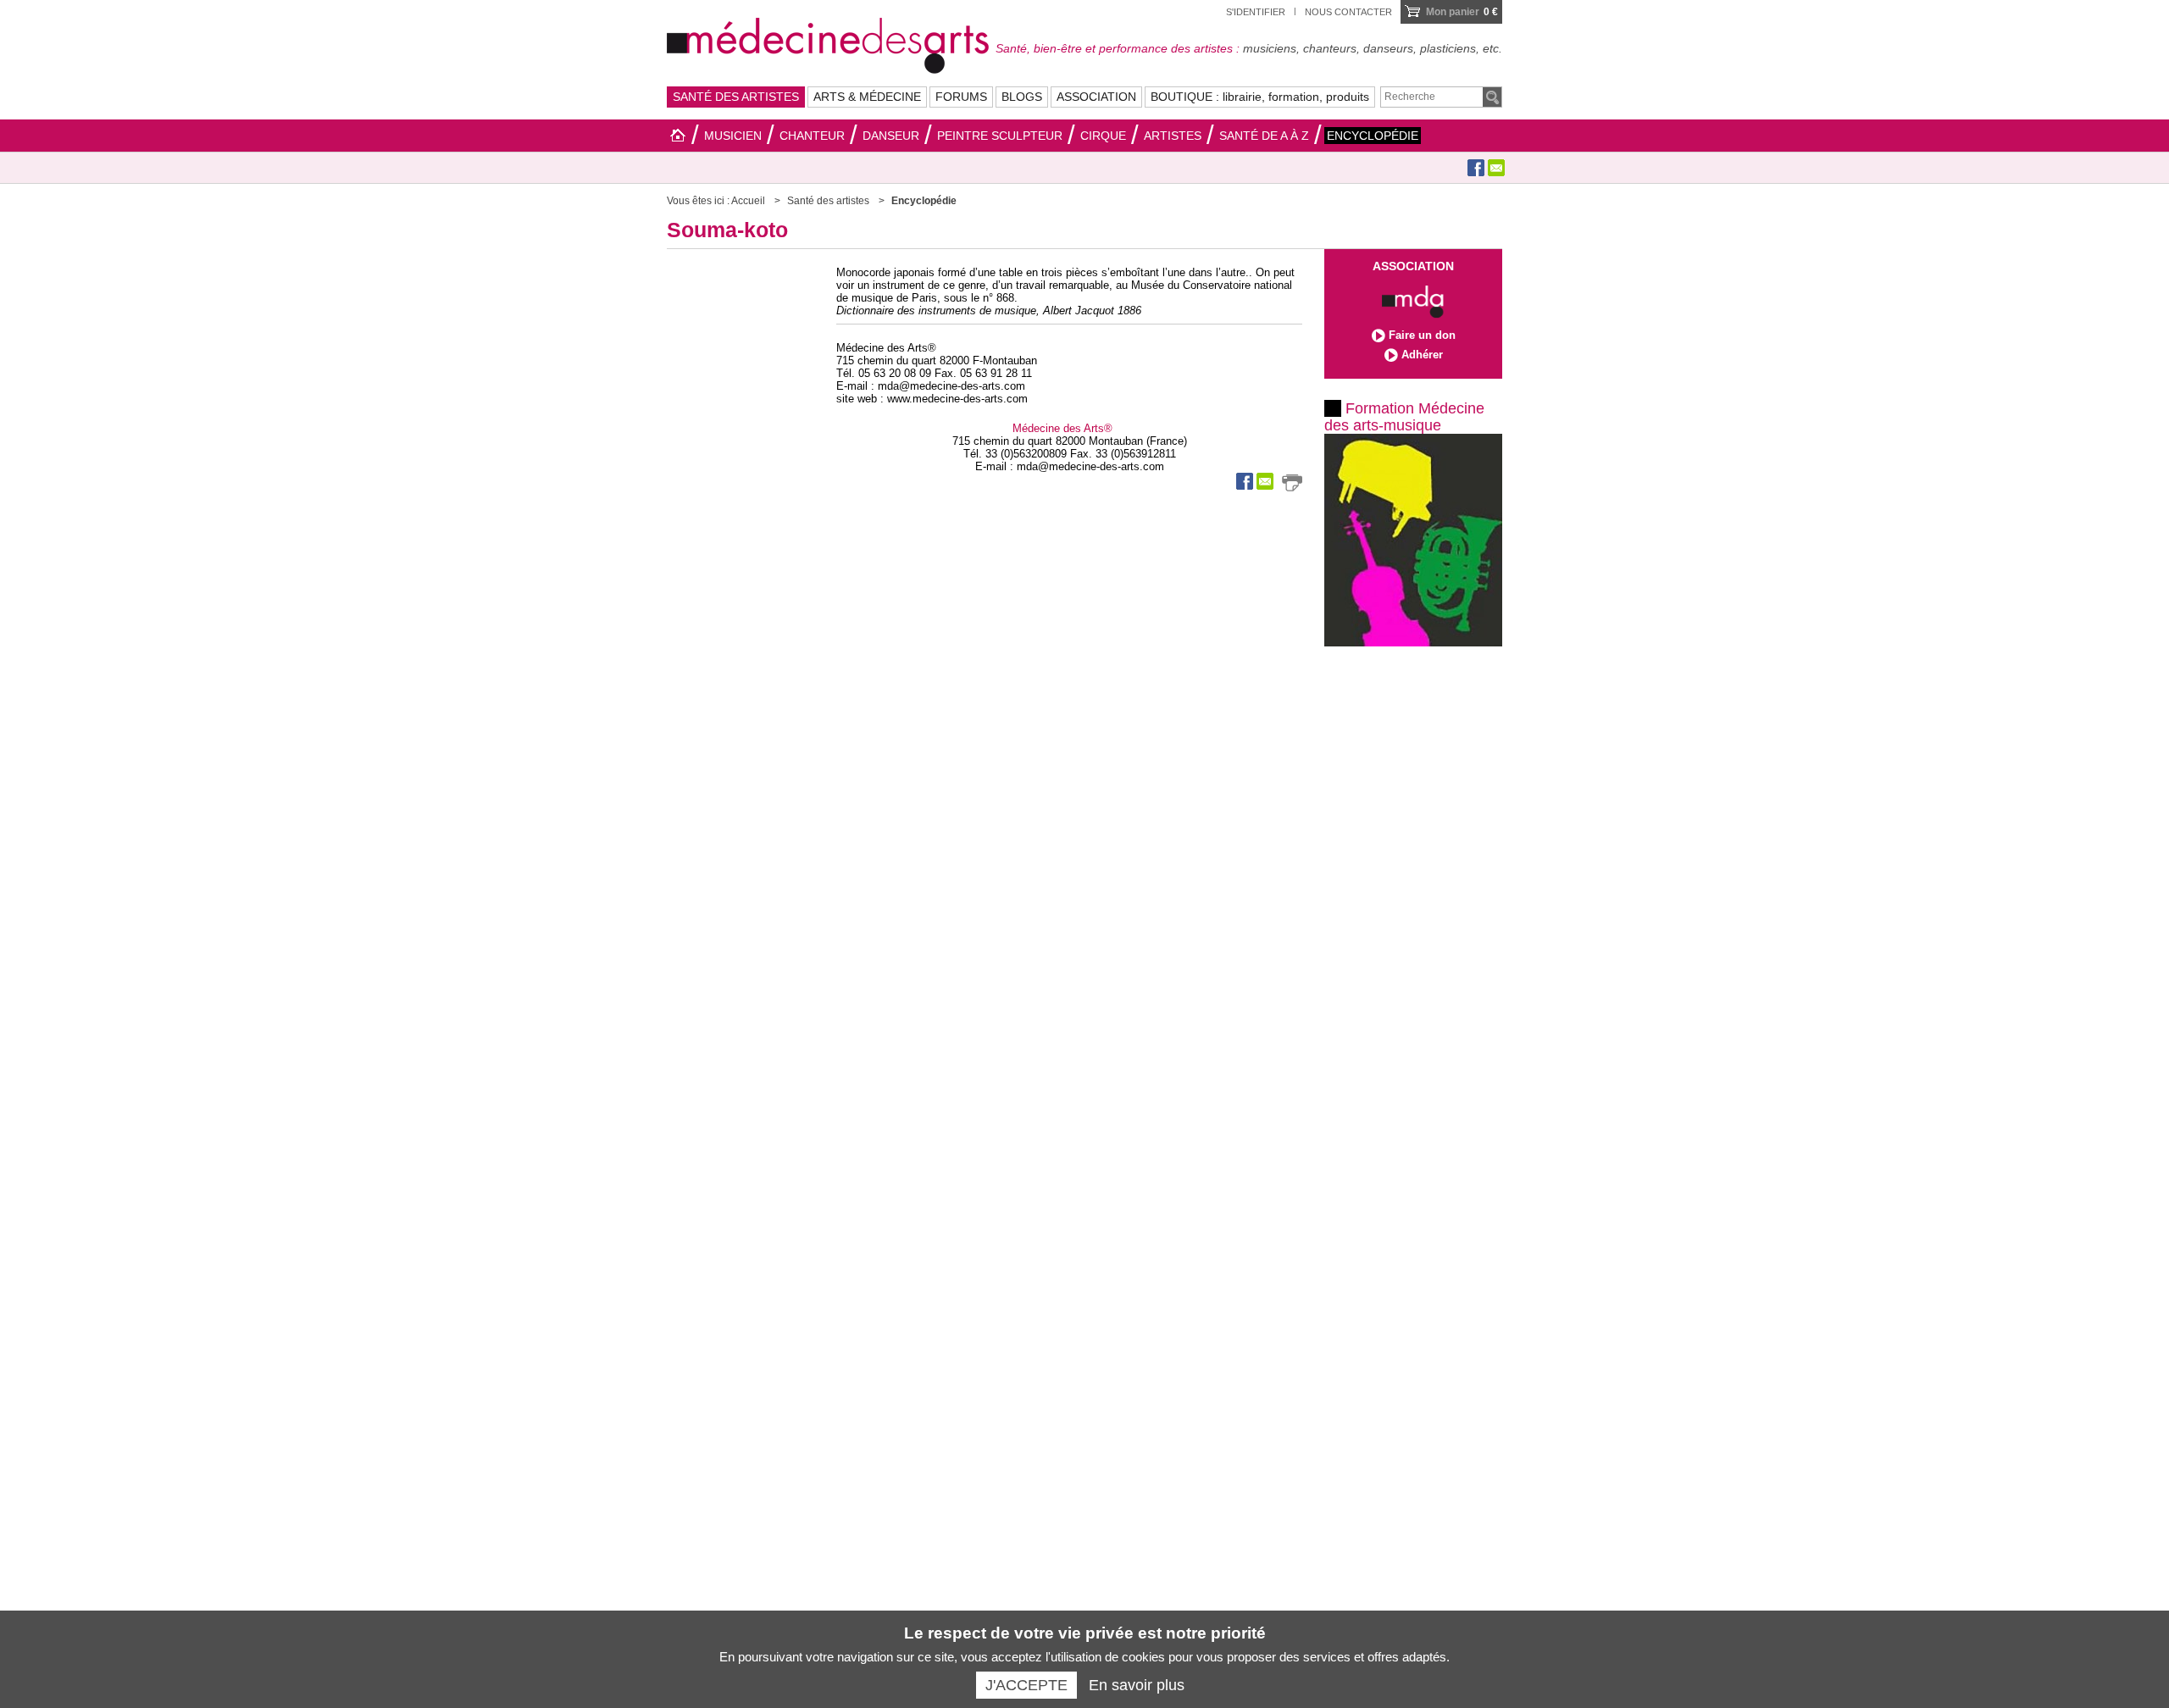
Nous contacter (1348, 12)
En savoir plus (1137, 1685)
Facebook (1476, 168)
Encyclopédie (1373, 136)
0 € (1462, 12)
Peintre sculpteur (1000, 136)
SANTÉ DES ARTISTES (736, 97)
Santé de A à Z (1264, 136)
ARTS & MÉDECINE (867, 97)
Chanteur (812, 136)
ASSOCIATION (1096, 97)
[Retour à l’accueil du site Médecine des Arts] (828, 43)
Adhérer (1422, 355)
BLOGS (1022, 97)
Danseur (891, 136)
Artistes (1173, 136)
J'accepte (1026, 1685)
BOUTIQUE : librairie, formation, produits (1260, 97)
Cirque (1103, 136)
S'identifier (1256, 12)
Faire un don (1422, 335)
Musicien (733, 136)
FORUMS (961, 97)
